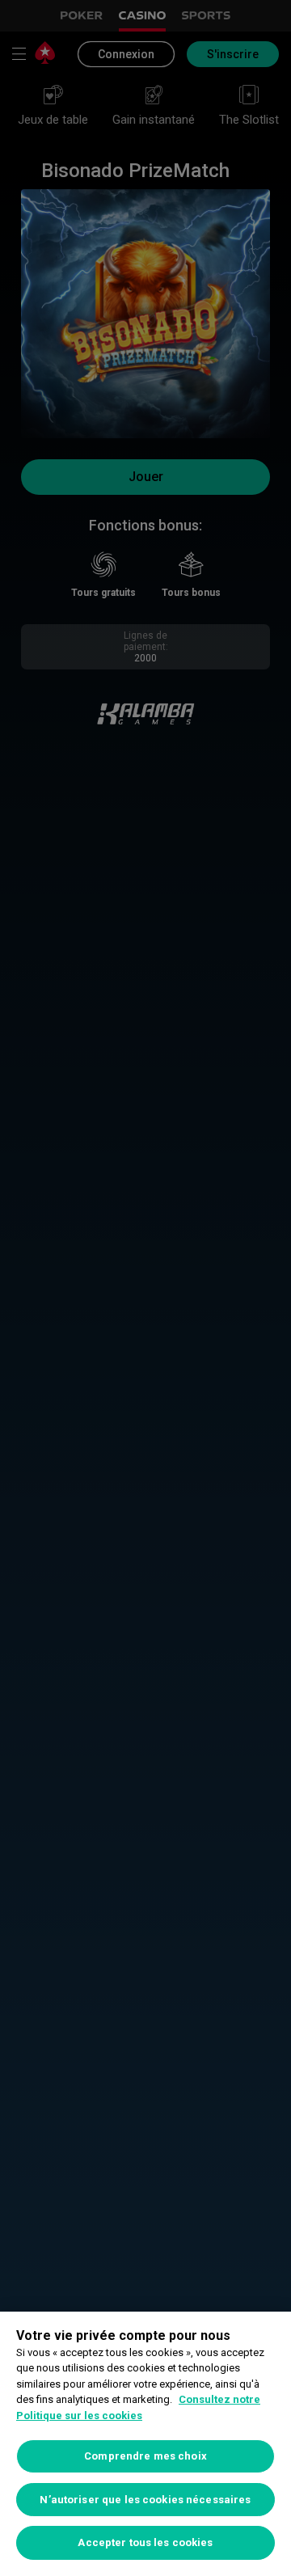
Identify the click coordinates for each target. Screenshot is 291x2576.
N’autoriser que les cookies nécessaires (145, 2500)
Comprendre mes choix (145, 2456)
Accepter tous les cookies (145, 2542)
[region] (145, 2444)
